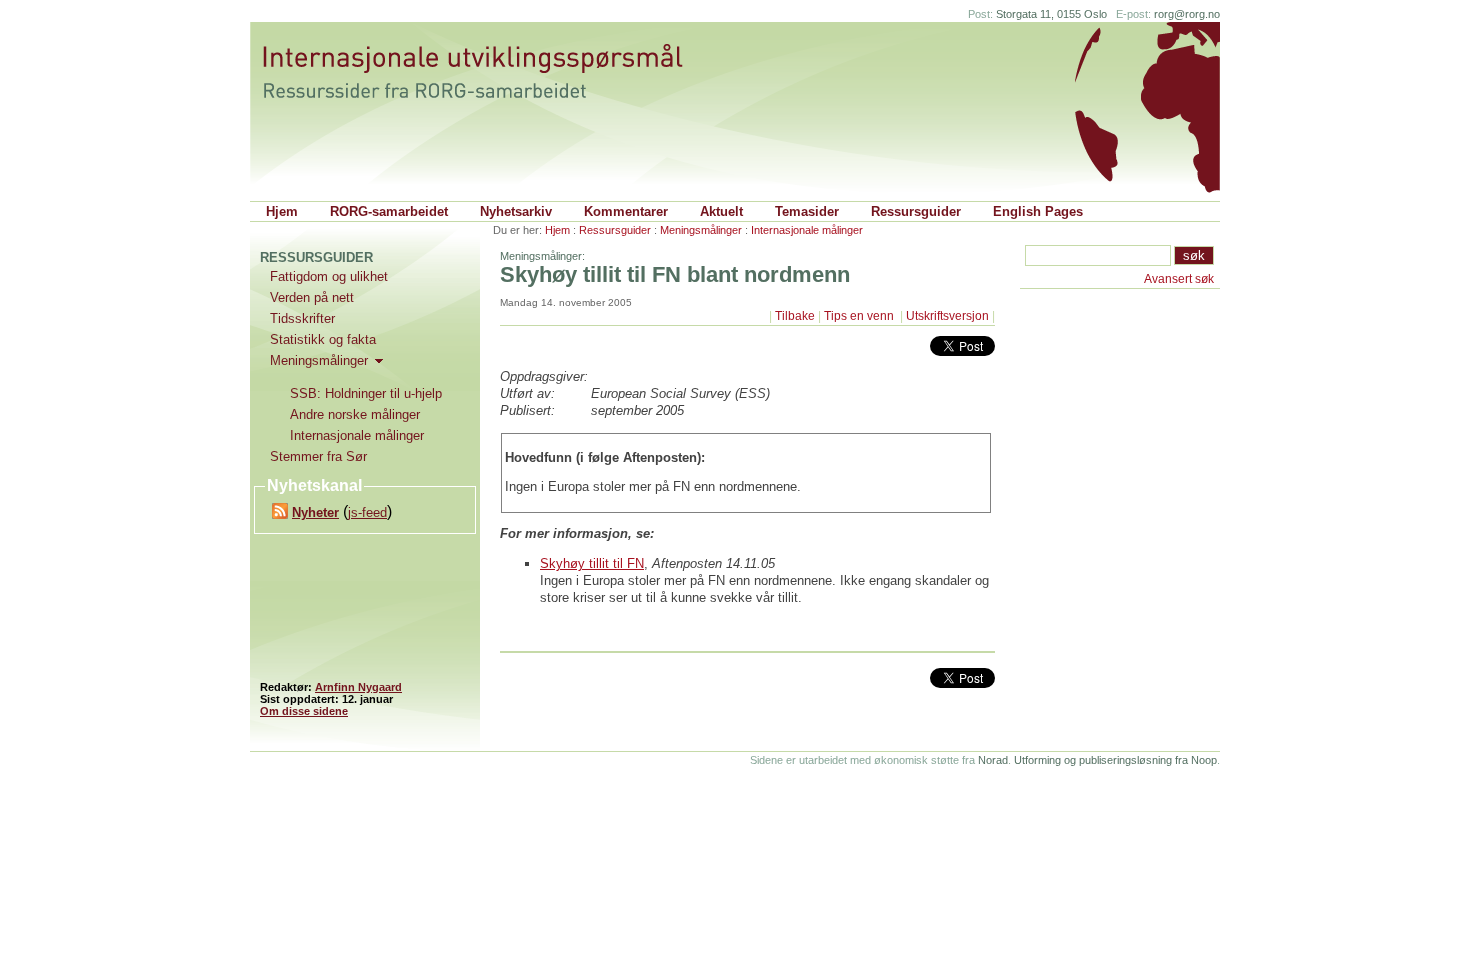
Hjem (282, 211)
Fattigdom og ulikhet (329, 276)
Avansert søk (1179, 279)
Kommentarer (626, 211)
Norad (993, 760)
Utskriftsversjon (947, 316)
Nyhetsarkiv (516, 211)
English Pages (1038, 211)
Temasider (807, 211)
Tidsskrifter (302, 318)
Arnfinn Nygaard (358, 687)
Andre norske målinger (355, 414)
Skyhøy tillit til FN (592, 563)
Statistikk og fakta (323, 339)
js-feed (367, 512)
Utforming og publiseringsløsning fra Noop (1115, 760)
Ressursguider (916, 211)
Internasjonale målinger (807, 230)
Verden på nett (312, 297)
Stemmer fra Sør (318, 456)
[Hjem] (492, 72)
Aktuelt (721, 211)
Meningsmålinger (701, 230)
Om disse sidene (304, 711)
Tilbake (795, 316)
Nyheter (315, 512)
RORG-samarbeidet (389, 211)
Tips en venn (860, 316)
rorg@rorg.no (1187, 14)
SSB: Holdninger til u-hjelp (366, 393)
